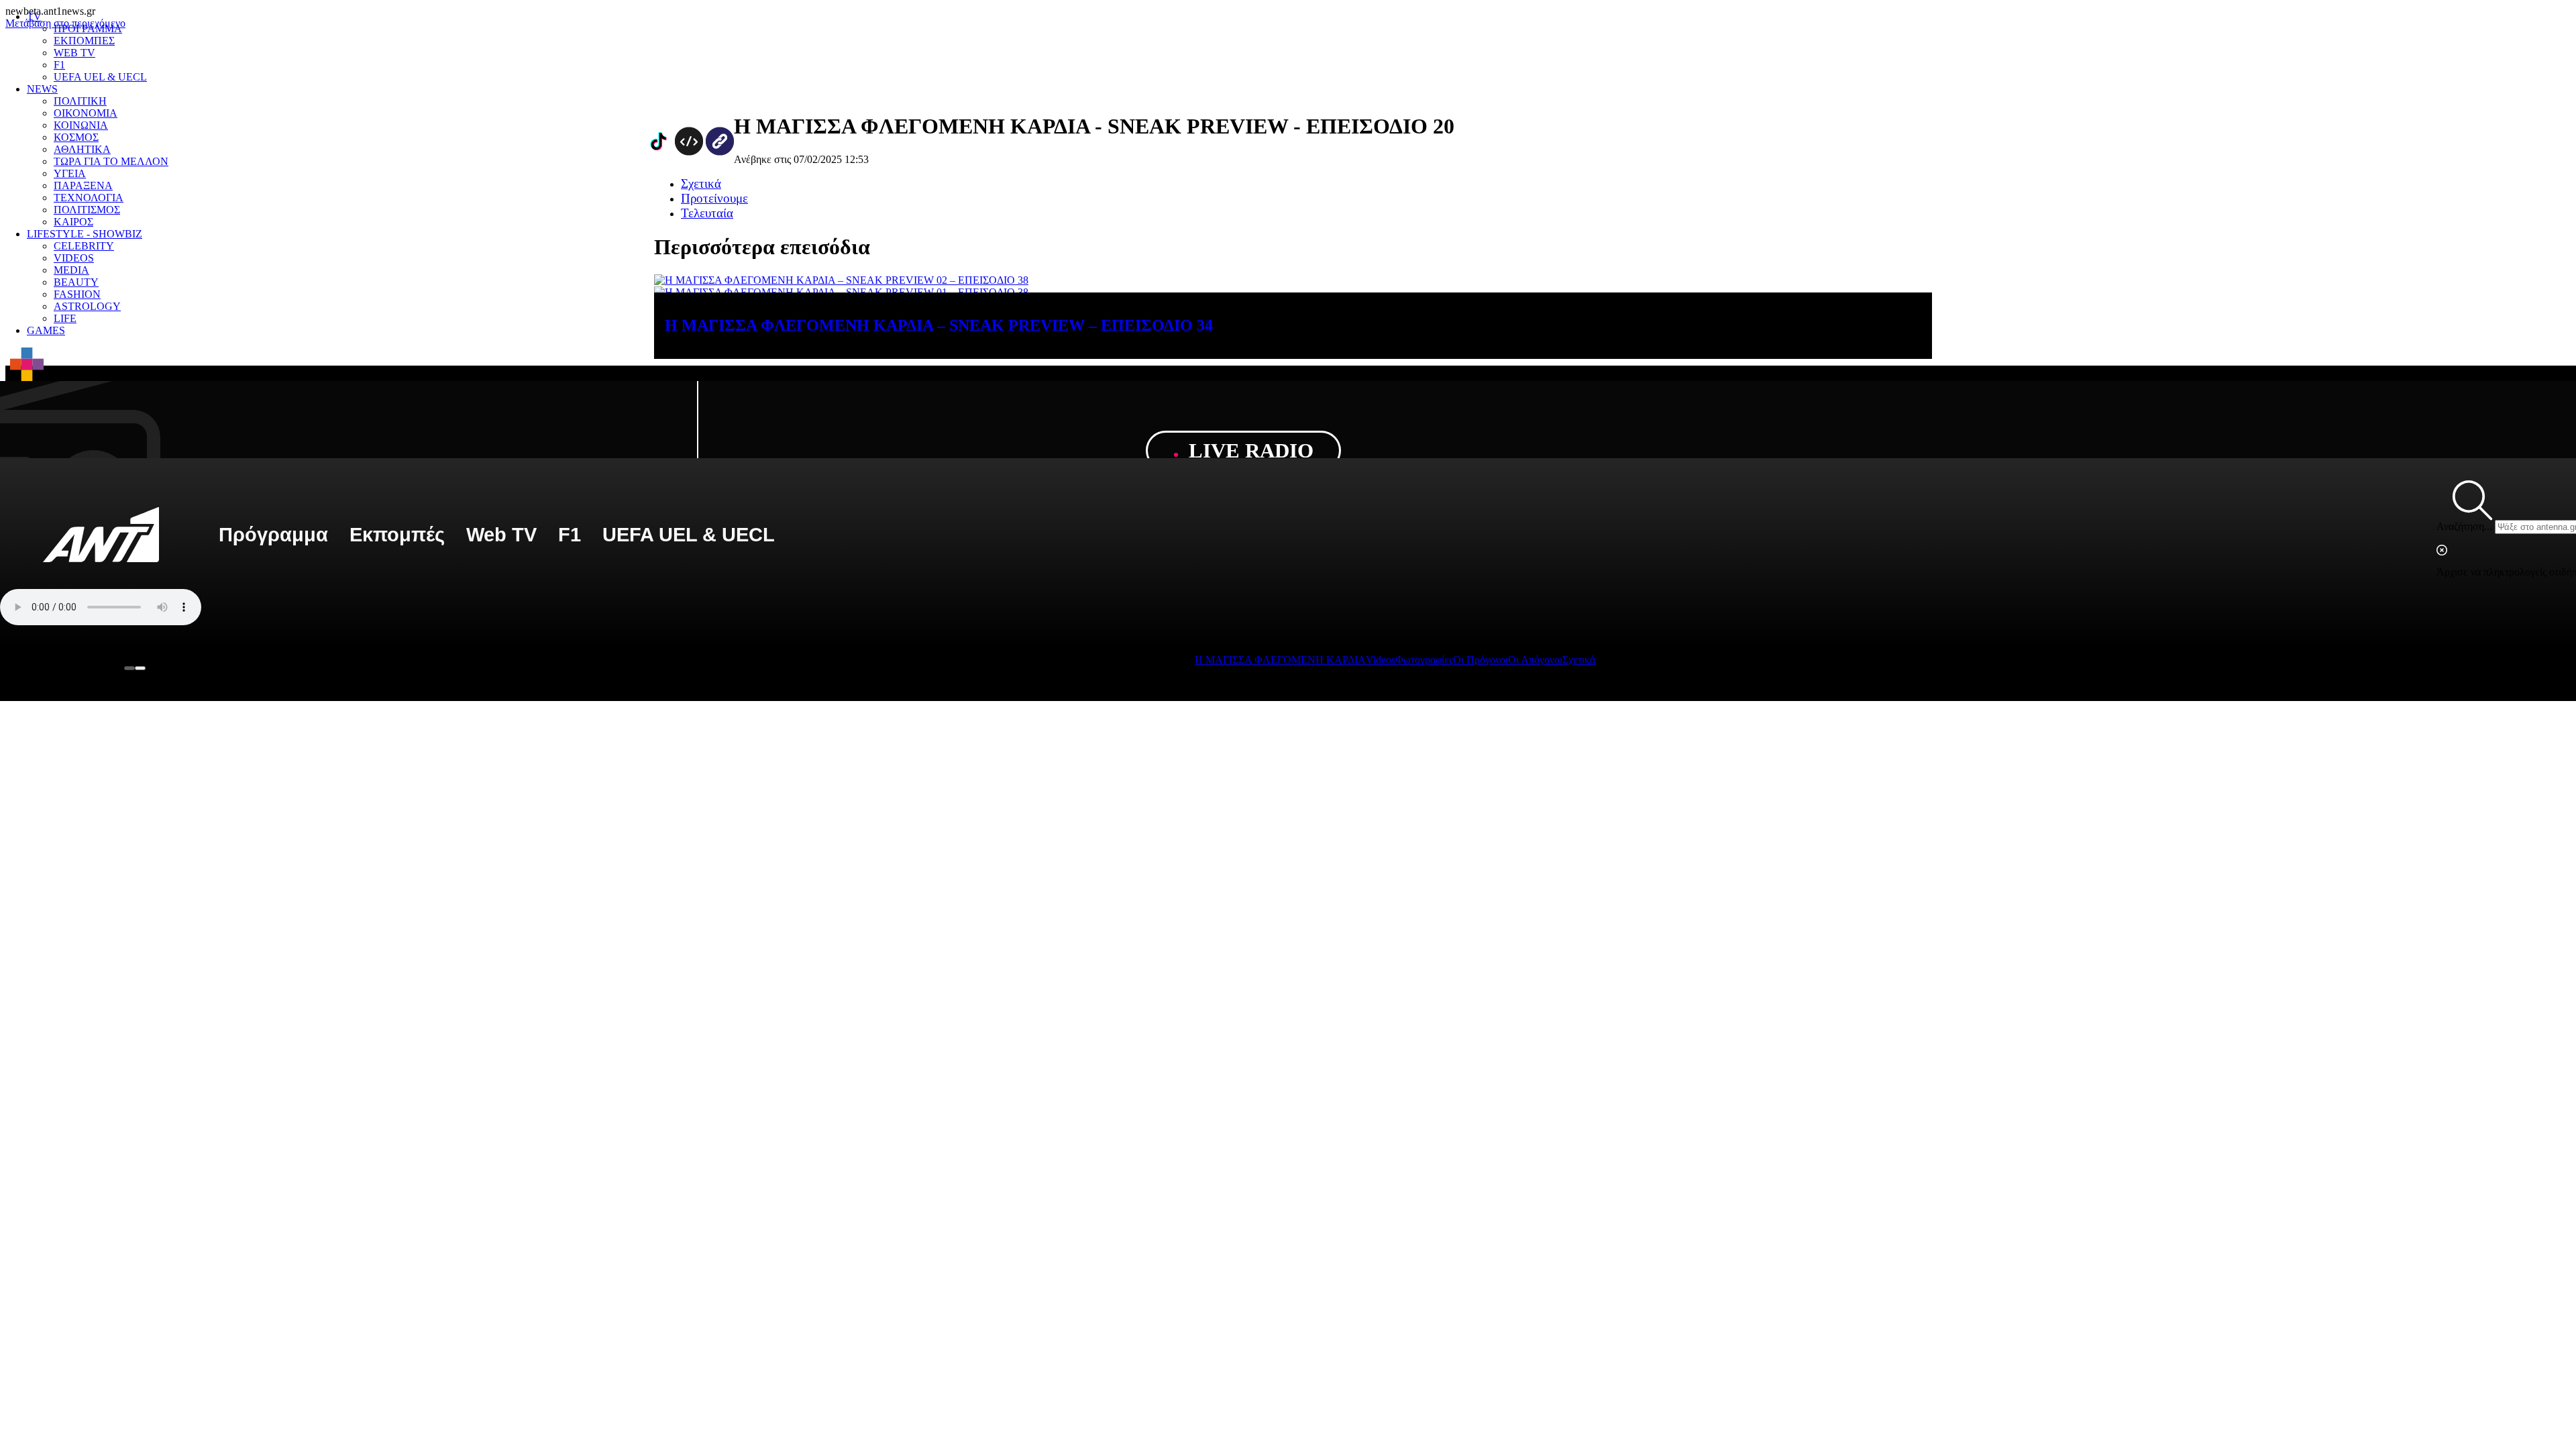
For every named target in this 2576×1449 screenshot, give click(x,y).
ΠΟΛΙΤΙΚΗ (80, 101)
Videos (1381, 660)
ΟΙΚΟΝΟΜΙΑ (86, 113)
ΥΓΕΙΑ (70, 173)
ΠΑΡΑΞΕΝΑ (83, 185)
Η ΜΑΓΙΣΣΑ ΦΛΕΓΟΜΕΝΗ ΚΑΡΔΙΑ (1280, 660)
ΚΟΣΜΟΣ (76, 137)
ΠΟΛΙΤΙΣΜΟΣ (87, 210)
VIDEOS (74, 258)
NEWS (42, 89)
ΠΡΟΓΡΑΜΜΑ (88, 29)
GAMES (46, 330)
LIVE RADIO (1248, 450)
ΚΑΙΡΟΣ (73, 222)
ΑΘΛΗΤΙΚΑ (82, 149)
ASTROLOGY (87, 306)
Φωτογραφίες (1424, 660)
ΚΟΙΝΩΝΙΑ (81, 125)
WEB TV (74, 53)
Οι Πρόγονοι (1481, 660)
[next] (140, 668)
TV (34, 16)
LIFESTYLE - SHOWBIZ (85, 234)
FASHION (77, 294)
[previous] (129, 668)
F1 (59, 65)
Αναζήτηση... (2464, 526)
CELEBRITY (84, 246)
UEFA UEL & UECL (100, 77)
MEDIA (71, 270)
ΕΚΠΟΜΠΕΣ (84, 41)
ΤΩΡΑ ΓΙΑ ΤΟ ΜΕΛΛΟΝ (111, 161)
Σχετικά (1579, 660)
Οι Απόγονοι (1535, 660)
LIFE (65, 318)
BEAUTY (76, 282)
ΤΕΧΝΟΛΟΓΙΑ (89, 198)
